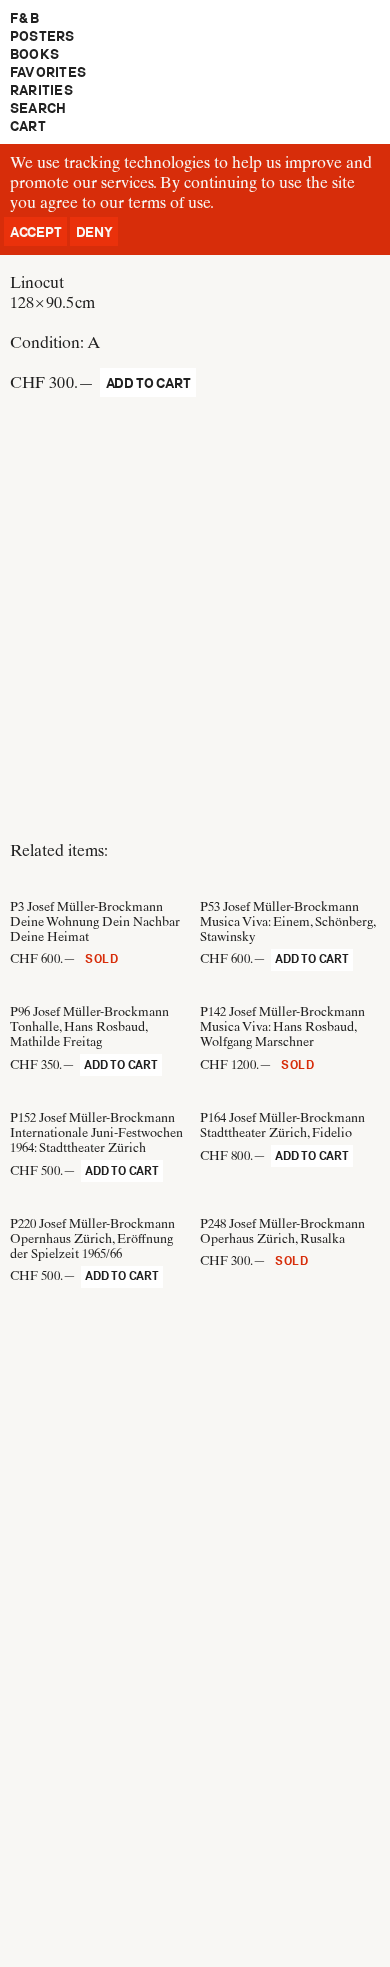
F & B (24, 18)
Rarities (41, 90)
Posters (42, 36)
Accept (35, 232)
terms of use (169, 202)
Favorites (48, 72)
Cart (28, 126)
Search (38, 108)
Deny (94, 232)
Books (34, 54)
